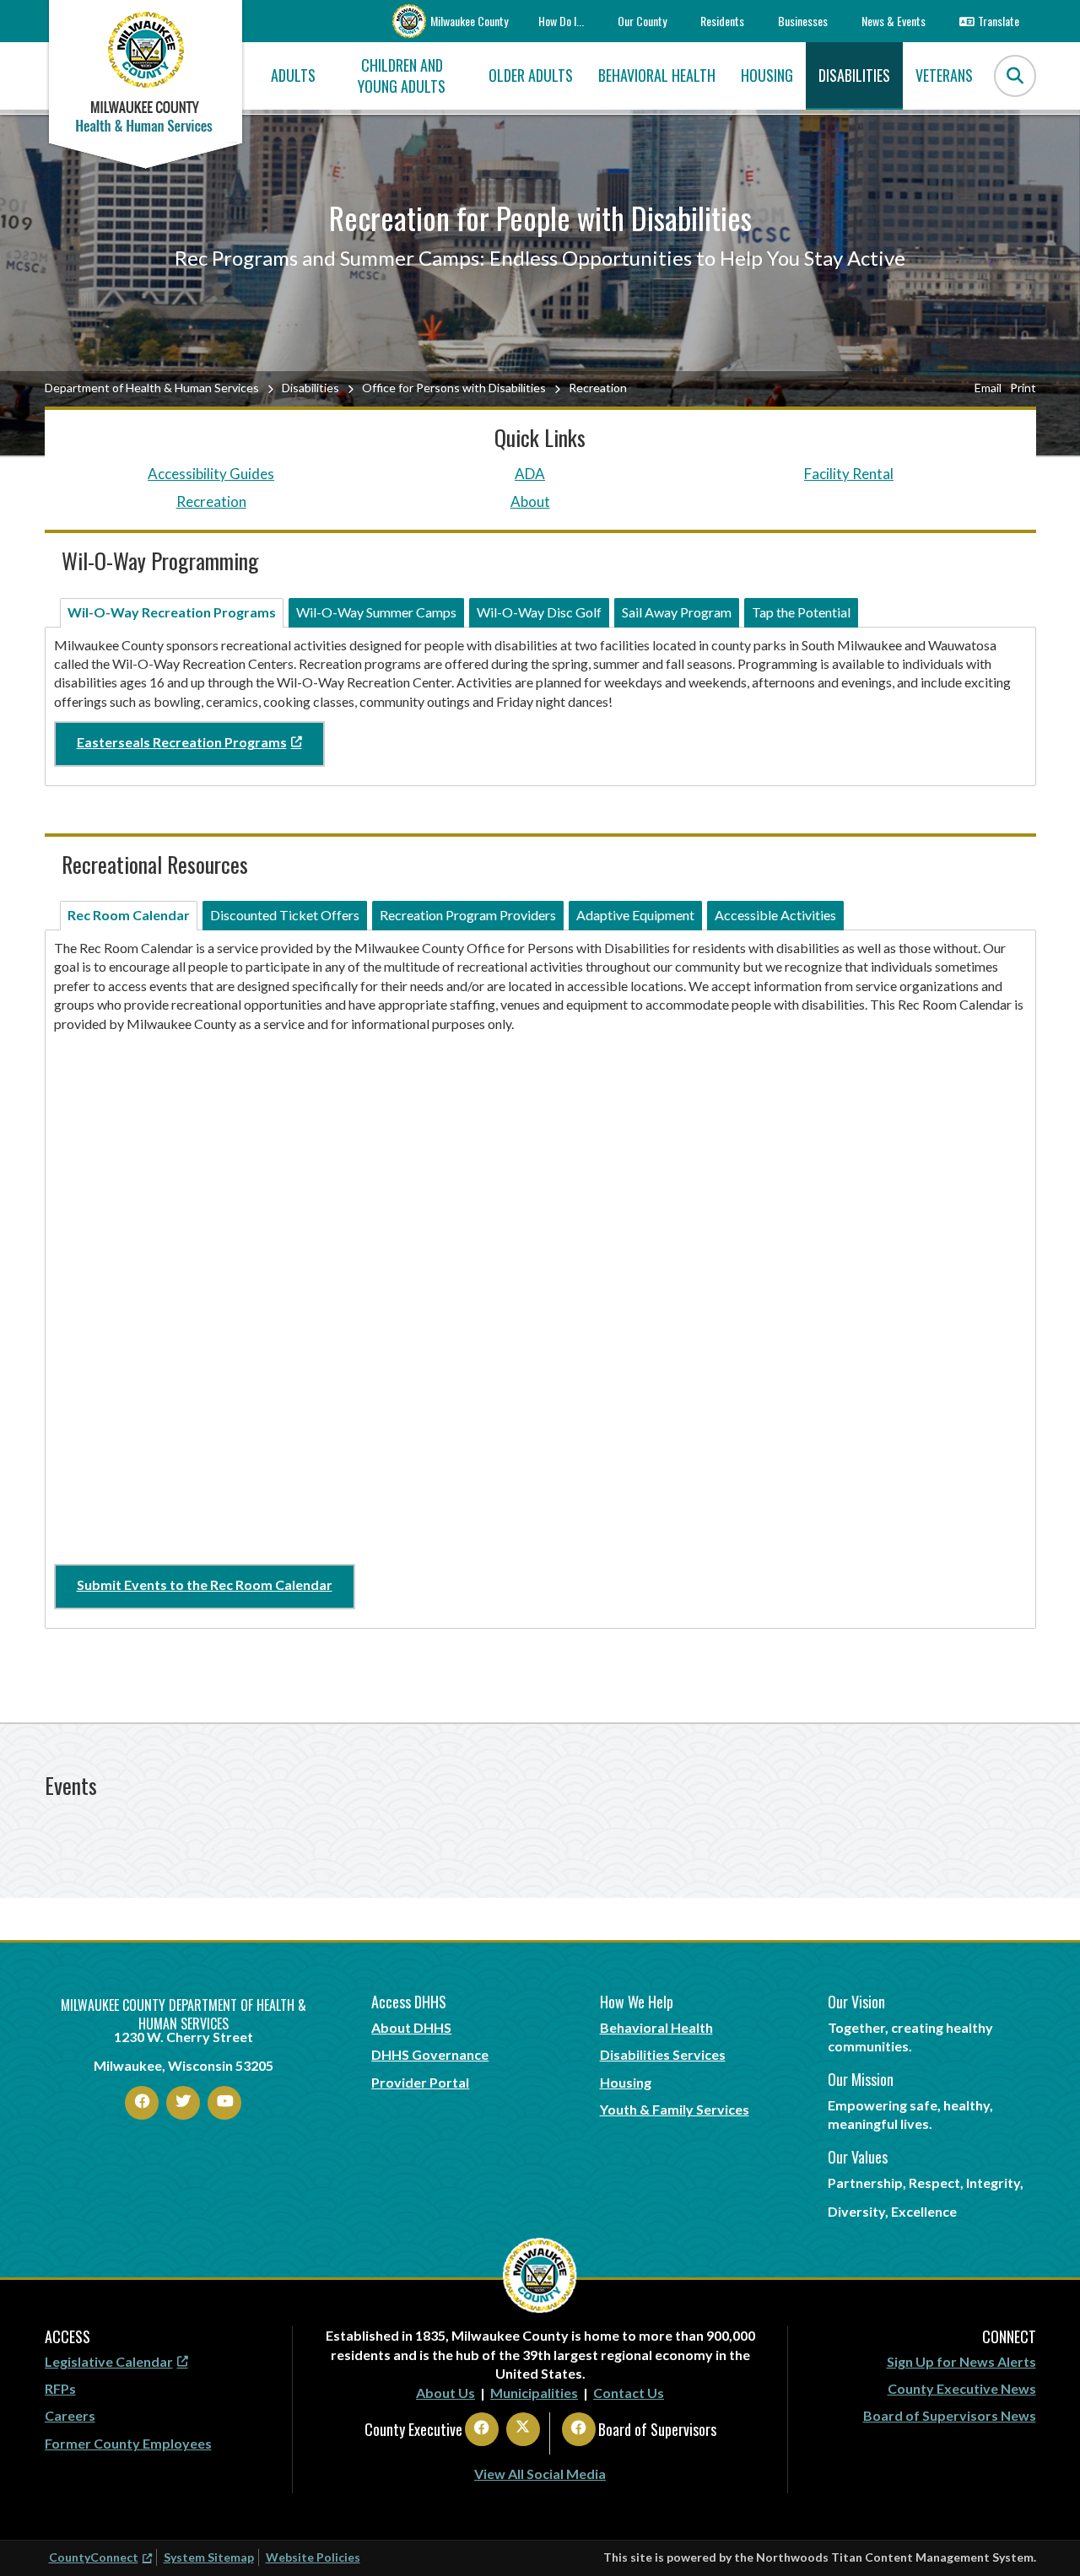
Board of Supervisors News (950, 2415)
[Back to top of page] (1045, 2536)
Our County (642, 21)
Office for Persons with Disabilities (454, 388)
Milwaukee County (469, 21)
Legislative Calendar (109, 2361)
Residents (722, 21)
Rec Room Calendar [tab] (129, 915)
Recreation (211, 501)
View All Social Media (540, 2474)
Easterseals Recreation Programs (182, 742)
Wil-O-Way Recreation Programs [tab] (172, 612)
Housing (626, 2082)
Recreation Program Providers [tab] (468, 915)
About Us (445, 2393)
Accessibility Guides (211, 474)
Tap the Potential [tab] (801, 612)
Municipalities (534, 2393)
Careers (70, 2415)
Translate (999, 21)
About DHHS (411, 2027)
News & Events (894, 21)
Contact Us (629, 2393)
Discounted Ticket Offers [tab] (285, 915)
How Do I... (561, 21)
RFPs (60, 2388)
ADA (530, 474)
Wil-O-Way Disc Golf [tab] (539, 612)
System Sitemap (209, 2557)
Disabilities (310, 388)
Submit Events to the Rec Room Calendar (205, 1584)
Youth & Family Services (675, 2109)
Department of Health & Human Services (152, 388)
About (530, 501)
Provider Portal (420, 2082)
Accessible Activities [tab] (775, 915)
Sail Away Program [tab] (677, 612)
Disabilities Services (663, 2054)
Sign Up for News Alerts (961, 2361)
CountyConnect (94, 2557)
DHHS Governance (430, 2054)
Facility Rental (849, 474)
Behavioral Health (656, 2027)
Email (988, 388)
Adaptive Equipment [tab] (635, 915)
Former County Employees (128, 2443)
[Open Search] (1015, 76)
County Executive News (962, 2388)
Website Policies (313, 2557)
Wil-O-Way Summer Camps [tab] (376, 612)
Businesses (803, 21)
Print (1023, 388)
